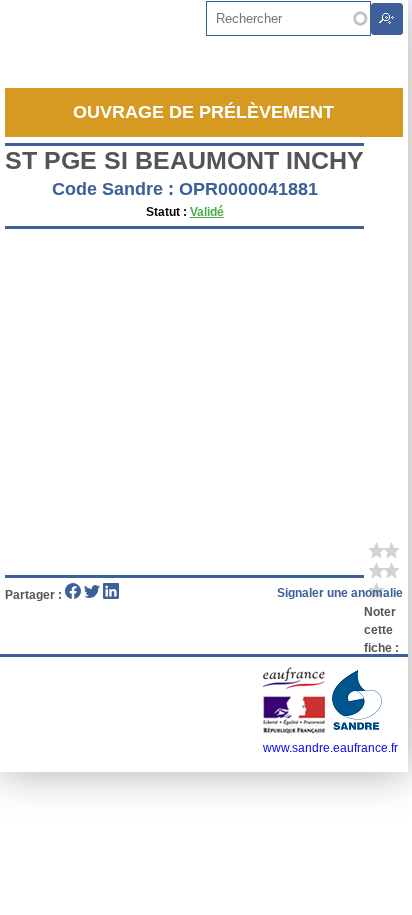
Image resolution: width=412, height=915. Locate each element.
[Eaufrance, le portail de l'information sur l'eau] (295, 730)
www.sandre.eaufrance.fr (330, 748)
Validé (207, 212)
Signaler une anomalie (340, 593)
